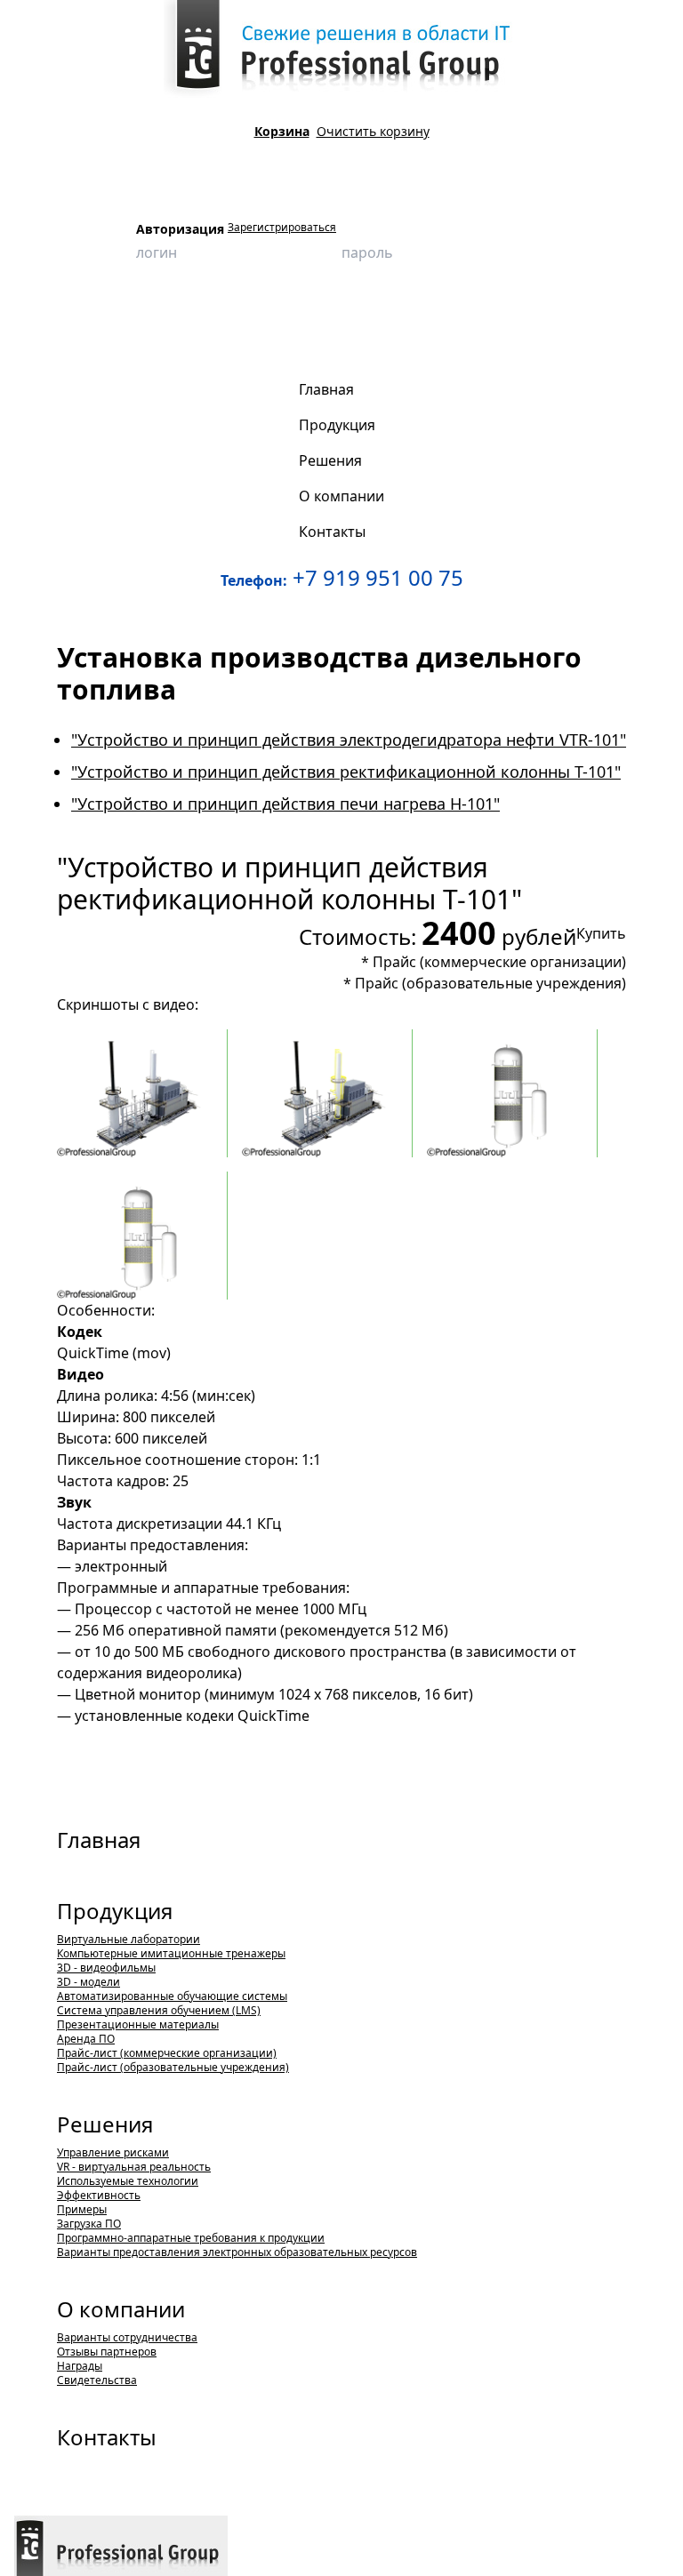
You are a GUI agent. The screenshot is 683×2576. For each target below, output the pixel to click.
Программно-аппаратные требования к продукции (191, 2238)
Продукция (110, 314)
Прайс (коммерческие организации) (499, 962)
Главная (99, 1840)
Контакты (107, 2437)
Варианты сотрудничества (127, 2337)
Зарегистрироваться (282, 228)
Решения (105, 2124)
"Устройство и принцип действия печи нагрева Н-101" (285, 804)
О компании (121, 2309)
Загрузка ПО (89, 2224)
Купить (601, 933)
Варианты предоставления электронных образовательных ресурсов (237, 2252)
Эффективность (99, 2195)
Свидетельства (97, 2380)
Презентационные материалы (138, 2024)
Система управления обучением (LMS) (159, 2010)
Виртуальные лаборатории (129, 1939)
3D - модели (88, 1982)
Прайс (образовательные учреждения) (490, 983)
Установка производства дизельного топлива (386, 314)
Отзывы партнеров (107, 2352)
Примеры (82, 2209)
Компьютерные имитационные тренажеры (171, 1953)
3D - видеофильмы (202, 314)
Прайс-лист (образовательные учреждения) (173, 2067)
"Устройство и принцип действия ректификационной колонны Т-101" (205, 343)
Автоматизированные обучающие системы (172, 1996)
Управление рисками (113, 2152)
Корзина (282, 131)
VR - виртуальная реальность (134, 2167)
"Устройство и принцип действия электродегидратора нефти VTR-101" (349, 740)
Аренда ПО (86, 2039)
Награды (80, 2366)
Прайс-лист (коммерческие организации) (167, 2053)
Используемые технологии (128, 2181)
